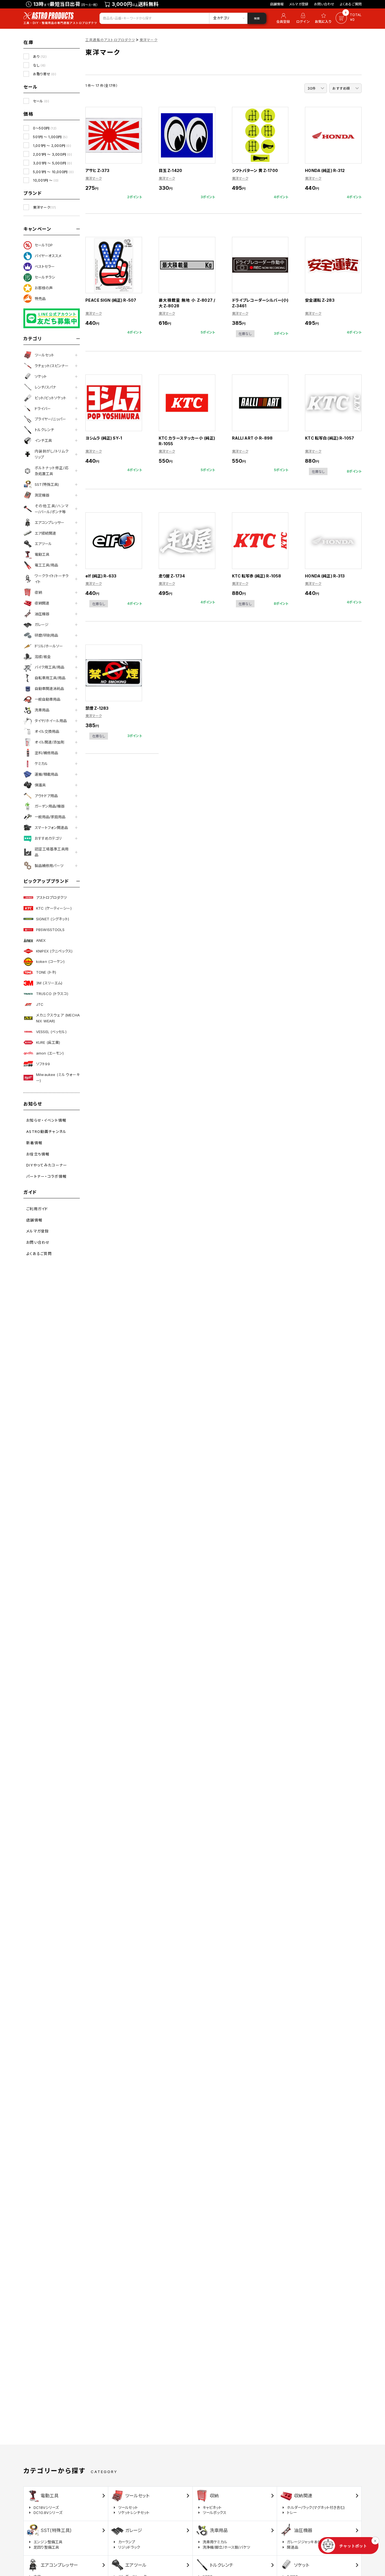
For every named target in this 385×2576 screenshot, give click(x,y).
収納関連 (42, 603)
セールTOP (44, 245)
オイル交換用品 (47, 731)
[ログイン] (303, 18)
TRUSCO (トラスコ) (52, 994)
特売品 (40, 299)
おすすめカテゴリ (48, 838)
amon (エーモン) (50, 1053)
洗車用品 (42, 710)
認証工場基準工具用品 (52, 852)
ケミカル (41, 764)
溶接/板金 (43, 657)
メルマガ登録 (299, 4)
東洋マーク (44, 207)
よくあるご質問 (351, 4)
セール (41, 101)
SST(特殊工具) (47, 484)
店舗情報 (277, 4)
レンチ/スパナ (45, 387)
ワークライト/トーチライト (52, 579)
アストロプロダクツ (51, 897)
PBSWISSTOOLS (50, 930)
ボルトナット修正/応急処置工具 (52, 471)
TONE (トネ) (46, 972)
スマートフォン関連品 (51, 828)
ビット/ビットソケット (50, 398)
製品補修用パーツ (49, 866)
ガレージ (42, 625)
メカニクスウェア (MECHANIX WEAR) (58, 1018)
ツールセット (44, 355)
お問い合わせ (324, 4)
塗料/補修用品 (46, 753)
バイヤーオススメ (48, 256)
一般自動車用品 (47, 699)
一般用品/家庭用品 (50, 817)
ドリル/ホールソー (49, 646)
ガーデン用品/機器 (50, 806)
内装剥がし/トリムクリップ (52, 454)
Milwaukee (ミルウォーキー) (58, 1078)
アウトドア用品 (46, 796)
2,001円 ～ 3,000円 (52, 154)
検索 (257, 18)
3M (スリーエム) (49, 983)
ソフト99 (43, 1064)
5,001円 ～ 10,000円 (53, 172)
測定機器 (42, 495)
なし (39, 65)
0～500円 (45, 128)
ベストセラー (45, 266)
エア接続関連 (45, 533)
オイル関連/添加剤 (49, 742)
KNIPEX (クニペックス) (54, 951)
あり (40, 57)
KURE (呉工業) (48, 1042)
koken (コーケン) (50, 961)
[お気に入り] (324, 18)
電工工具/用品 (46, 565)
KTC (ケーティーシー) (54, 908)
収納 (38, 592)
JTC (40, 1004)
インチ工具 (43, 440)
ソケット (41, 376)
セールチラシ (45, 277)
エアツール (43, 544)
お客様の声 (44, 288)
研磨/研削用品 (46, 635)
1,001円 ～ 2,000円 (52, 146)
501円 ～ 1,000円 (50, 137)
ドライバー (43, 409)
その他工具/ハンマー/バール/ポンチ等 (52, 509)
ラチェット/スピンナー (52, 366)
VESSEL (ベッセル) (51, 1032)
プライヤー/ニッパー (50, 419)
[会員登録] (282, 18)
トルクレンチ (44, 430)
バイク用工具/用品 (49, 667)
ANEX (41, 940)
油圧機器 (42, 614)
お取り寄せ (45, 74)
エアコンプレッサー (49, 522)
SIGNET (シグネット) (53, 919)
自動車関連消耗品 (49, 689)
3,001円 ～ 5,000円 (52, 163)
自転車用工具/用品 (50, 678)
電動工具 (42, 554)
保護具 (40, 785)
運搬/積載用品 (46, 774)
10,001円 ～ (46, 180)
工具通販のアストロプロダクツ (110, 40)
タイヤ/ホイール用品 (51, 721)
